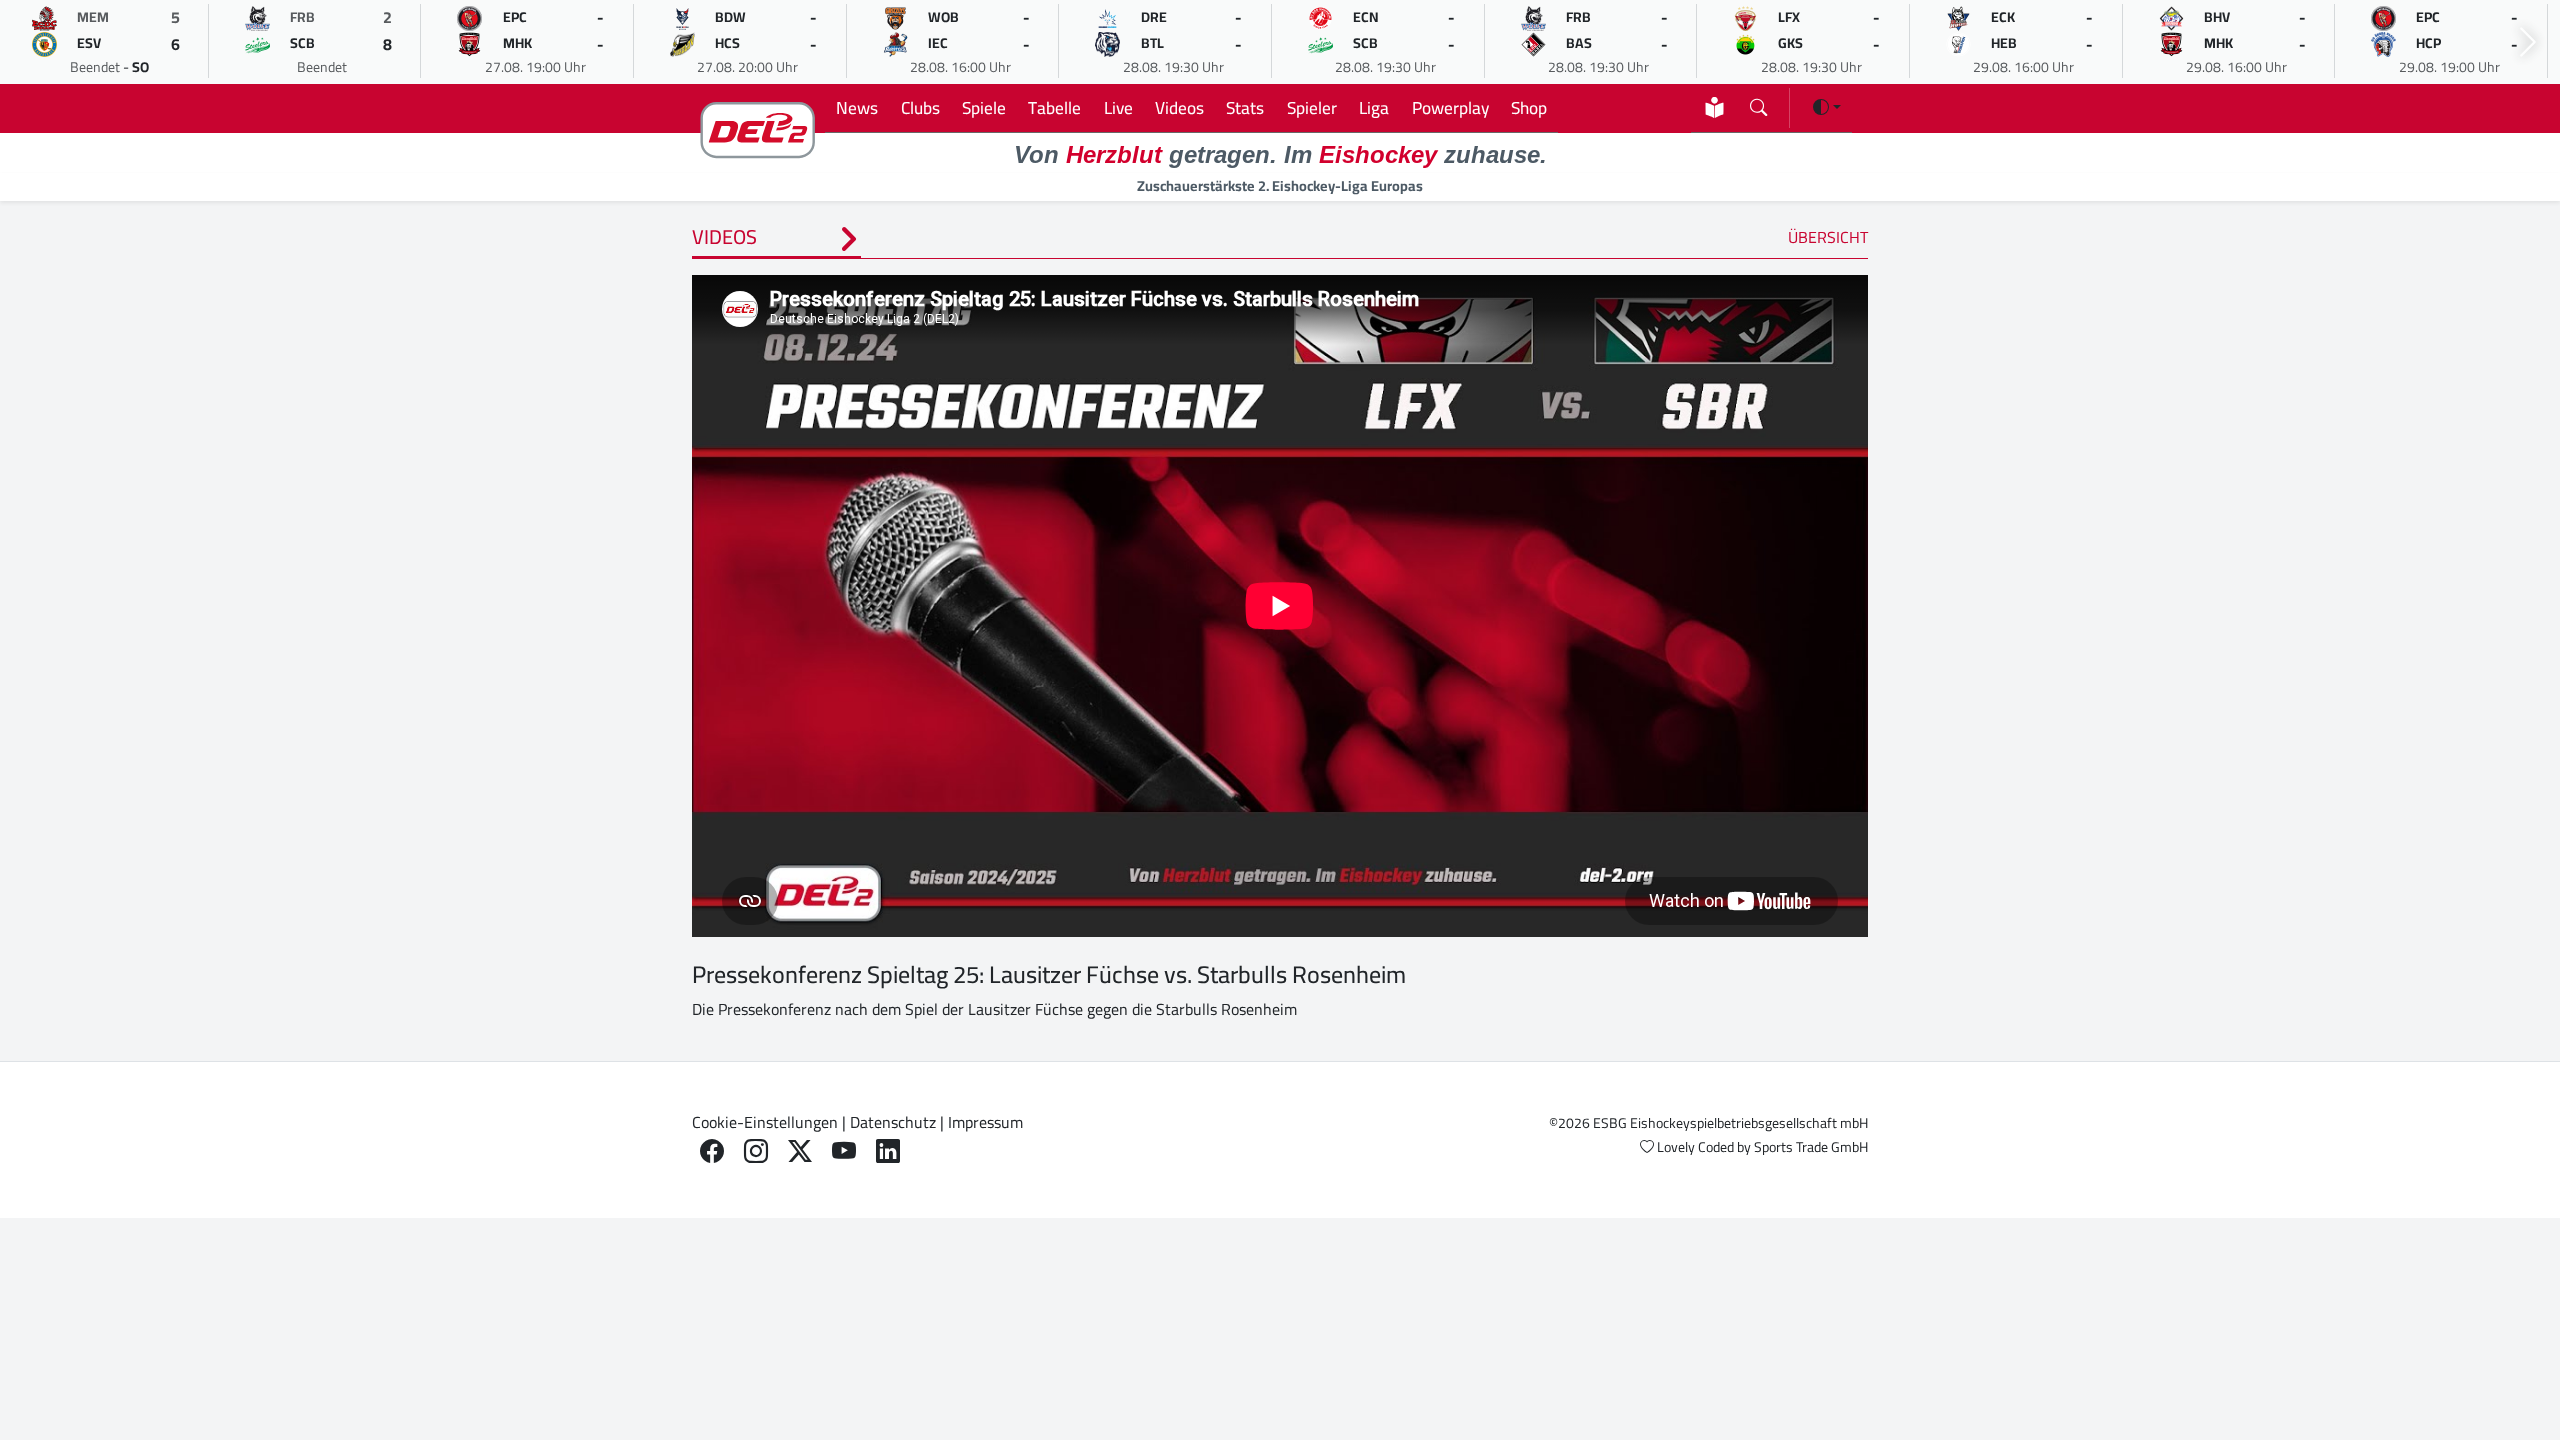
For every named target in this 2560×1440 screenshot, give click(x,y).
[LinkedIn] (888, 1151)
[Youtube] (844, 1151)
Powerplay (1450, 107)
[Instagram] (756, 1151)
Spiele (984, 107)
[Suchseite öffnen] (1758, 103)
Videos (1179, 107)
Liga (1374, 107)
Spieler (1312, 107)
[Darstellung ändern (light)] (1827, 107)
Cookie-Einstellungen (765, 1122)
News (857, 107)
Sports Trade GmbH (1811, 1147)
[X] (800, 1151)
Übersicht (1828, 237)
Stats (1245, 107)
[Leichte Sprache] (1714, 107)
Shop (1529, 107)
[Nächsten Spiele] (2528, 42)
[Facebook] (712, 1151)
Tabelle (1054, 107)
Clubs (920, 107)
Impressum (985, 1122)
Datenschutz (893, 1122)
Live (1118, 107)
